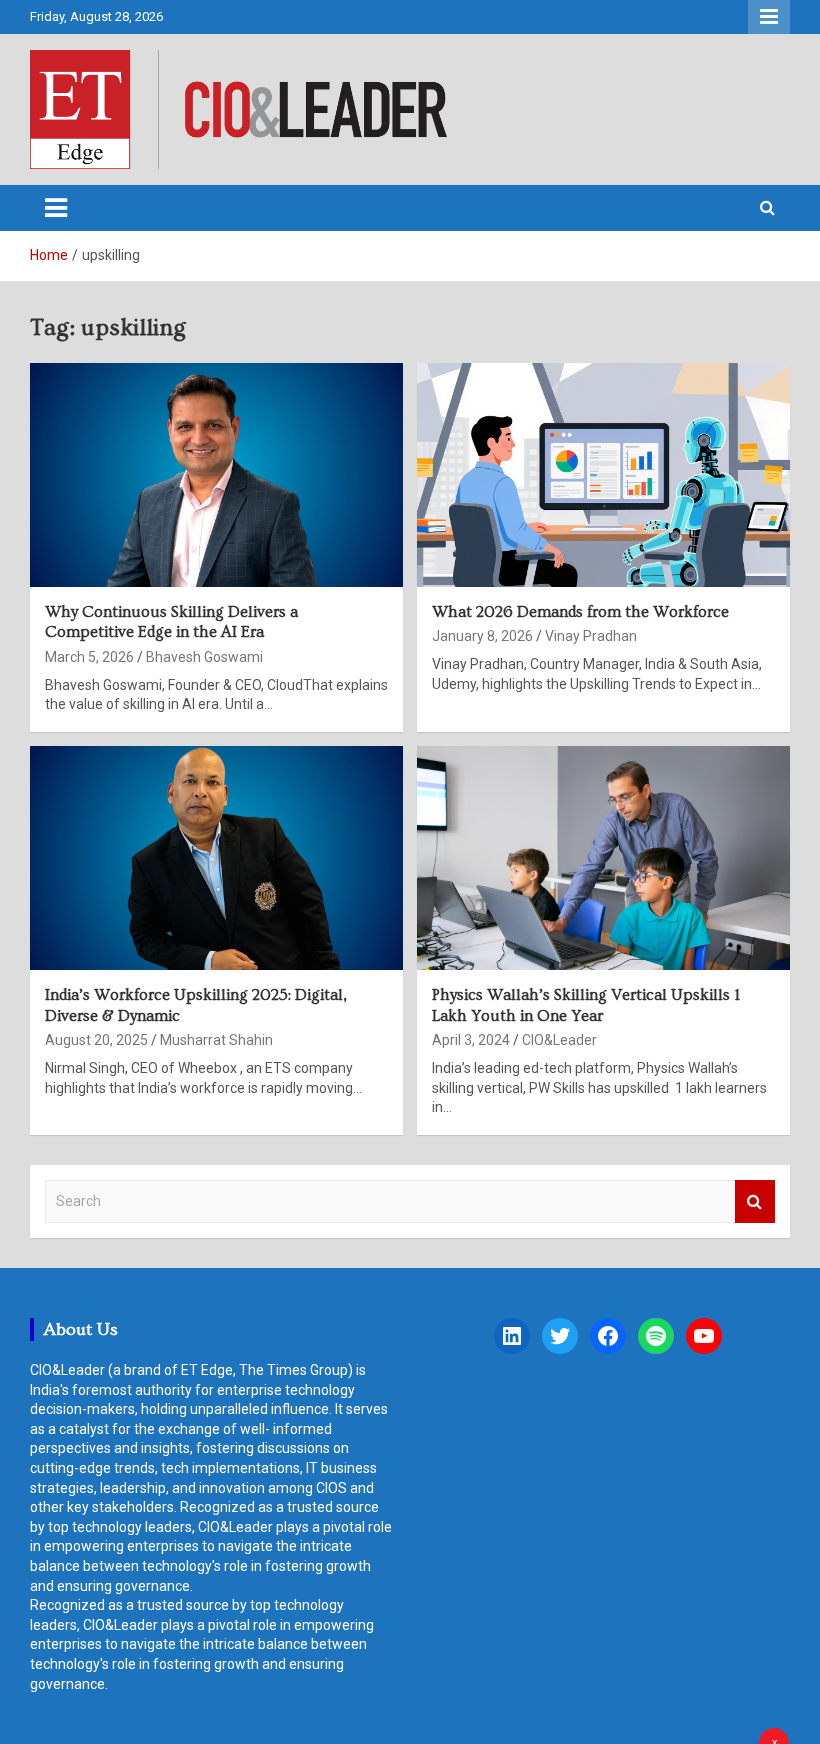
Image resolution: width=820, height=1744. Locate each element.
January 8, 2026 (482, 636)
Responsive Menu (769, 17)
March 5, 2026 (89, 657)
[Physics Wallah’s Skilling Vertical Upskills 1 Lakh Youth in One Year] (603, 857)
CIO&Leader (559, 1040)
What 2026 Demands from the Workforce (580, 612)
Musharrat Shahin (216, 1040)
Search (755, 1201)
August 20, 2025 (96, 1040)
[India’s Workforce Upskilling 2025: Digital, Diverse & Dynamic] (216, 857)
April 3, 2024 (471, 1040)
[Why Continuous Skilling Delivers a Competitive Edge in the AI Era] (216, 474)
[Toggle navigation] (56, 208)
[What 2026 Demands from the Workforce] (603, 474)
